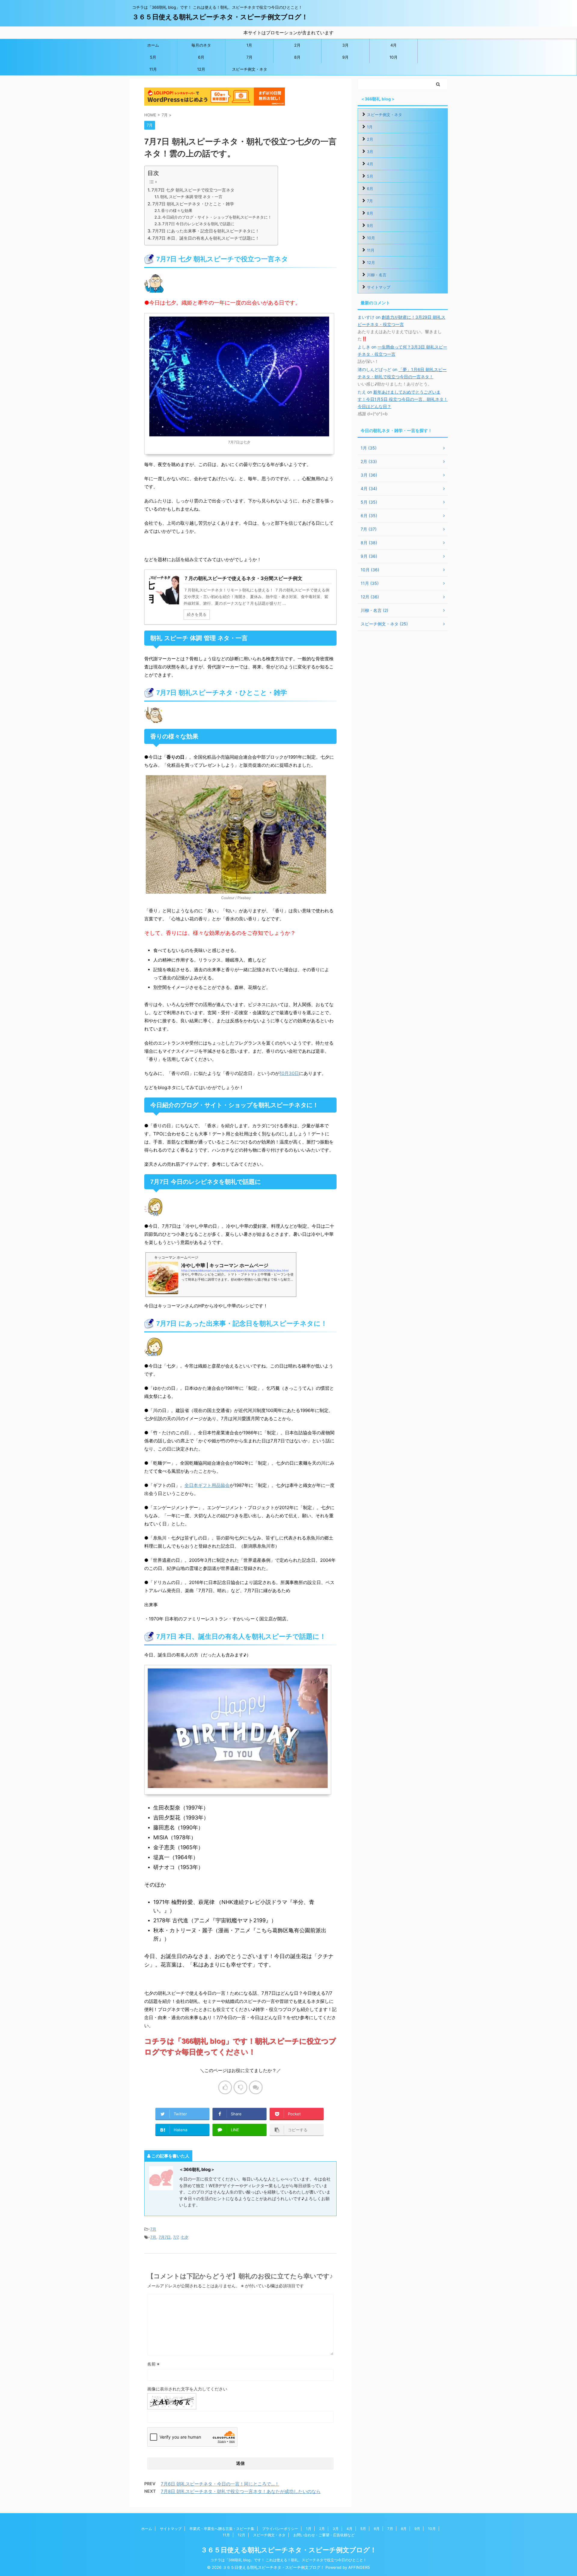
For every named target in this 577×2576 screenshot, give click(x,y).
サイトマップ (379, 287)
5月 (153, 57)
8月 (297, 57)
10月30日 (289, 1073)
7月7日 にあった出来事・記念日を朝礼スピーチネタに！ (206, 231)
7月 (249, 57)
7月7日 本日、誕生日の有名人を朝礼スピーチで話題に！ (206, 238)
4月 (394, 45)
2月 (297, 45)
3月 (345, 45)
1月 (249, 45)
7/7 (176, 2237)
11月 (153, 69)
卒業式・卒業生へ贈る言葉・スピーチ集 (222, 2529)
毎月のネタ (201, 45)
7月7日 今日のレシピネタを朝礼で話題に (198, 224)
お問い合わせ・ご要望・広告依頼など (324, 2535)
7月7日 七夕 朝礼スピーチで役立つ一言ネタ (193, 190)
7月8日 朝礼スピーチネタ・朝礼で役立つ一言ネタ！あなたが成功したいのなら (241, 2491)
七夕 (185, 2237)
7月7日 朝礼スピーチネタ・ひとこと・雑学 (193, 204)
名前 (153, 2364)
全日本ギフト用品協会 (207, 1485)
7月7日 (165, 2237)
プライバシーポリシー (280, 2529)
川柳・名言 (377, 275)
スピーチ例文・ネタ (250, 69)
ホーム (153, 45)
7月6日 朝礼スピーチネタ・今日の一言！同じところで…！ (220, 2484)
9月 (345, 57)
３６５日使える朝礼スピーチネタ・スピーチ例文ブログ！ (220, 17)
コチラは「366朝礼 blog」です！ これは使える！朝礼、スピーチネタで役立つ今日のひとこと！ (288, 2560)
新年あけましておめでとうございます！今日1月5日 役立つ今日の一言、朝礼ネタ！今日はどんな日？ (403, 399)
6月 (201, 57)
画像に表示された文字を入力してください (187, 2389)
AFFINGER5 (359, 2567)
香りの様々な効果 (177, 210)
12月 (201, 69)
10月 (394, 57)
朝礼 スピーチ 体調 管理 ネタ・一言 (191, 197)
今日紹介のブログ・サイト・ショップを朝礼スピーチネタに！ (217, 217)
